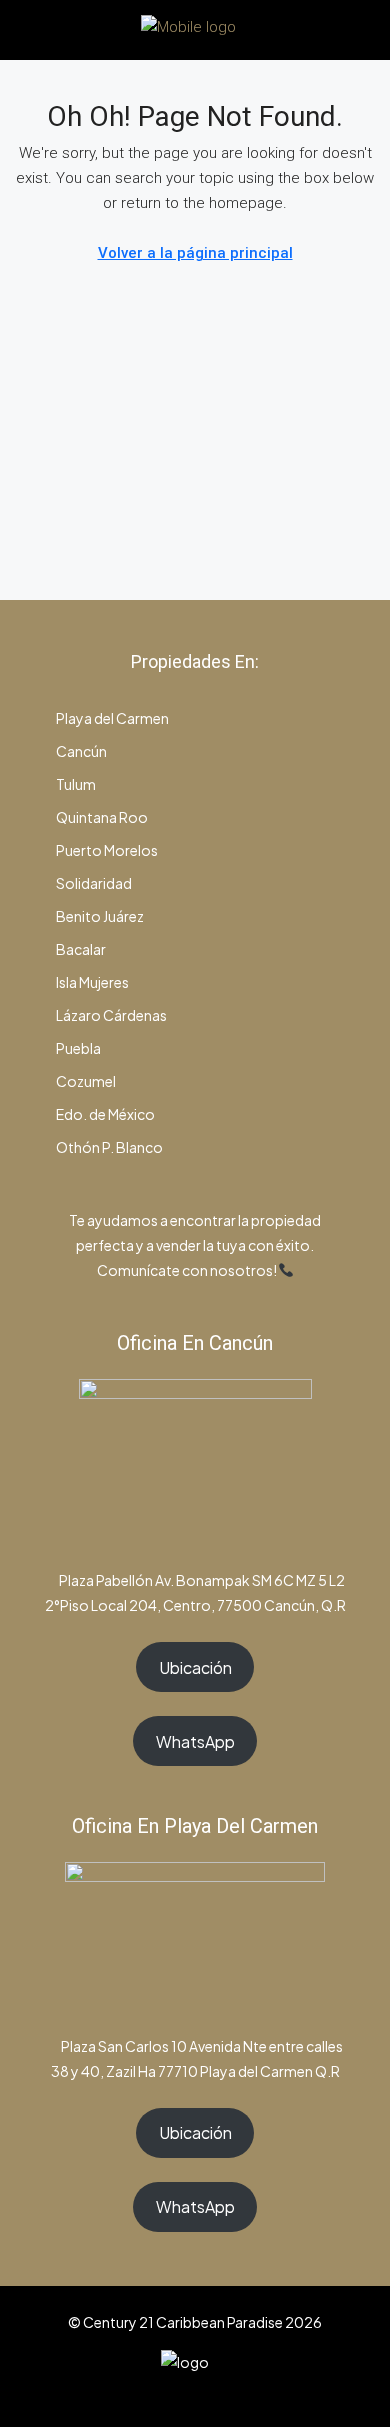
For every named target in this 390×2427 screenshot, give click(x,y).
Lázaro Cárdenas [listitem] (110, 1015)
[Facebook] (142, 2390)
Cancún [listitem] (80, 751)
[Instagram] (177, 2390)
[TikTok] (247, 2390)
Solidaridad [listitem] (93, 883)
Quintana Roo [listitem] (101, 817)
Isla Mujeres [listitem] (91, 982)
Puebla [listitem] (77, 1048)
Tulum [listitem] (75, 784)
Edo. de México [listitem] (104, 1114)
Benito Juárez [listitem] (99, 916)
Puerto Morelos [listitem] (106, 850)
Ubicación (195, 1667)
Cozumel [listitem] (85, 1081)
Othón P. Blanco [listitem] (108, 1147)
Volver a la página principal (195, 253)
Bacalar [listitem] (80, 949)
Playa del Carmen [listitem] (111, 718)
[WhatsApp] (212, 2390)
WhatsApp (195, 1741)
